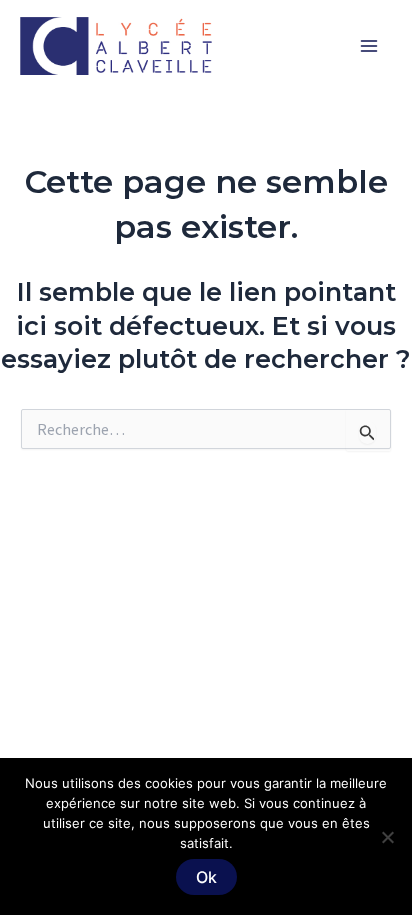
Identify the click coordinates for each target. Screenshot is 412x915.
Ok (206, 877)
